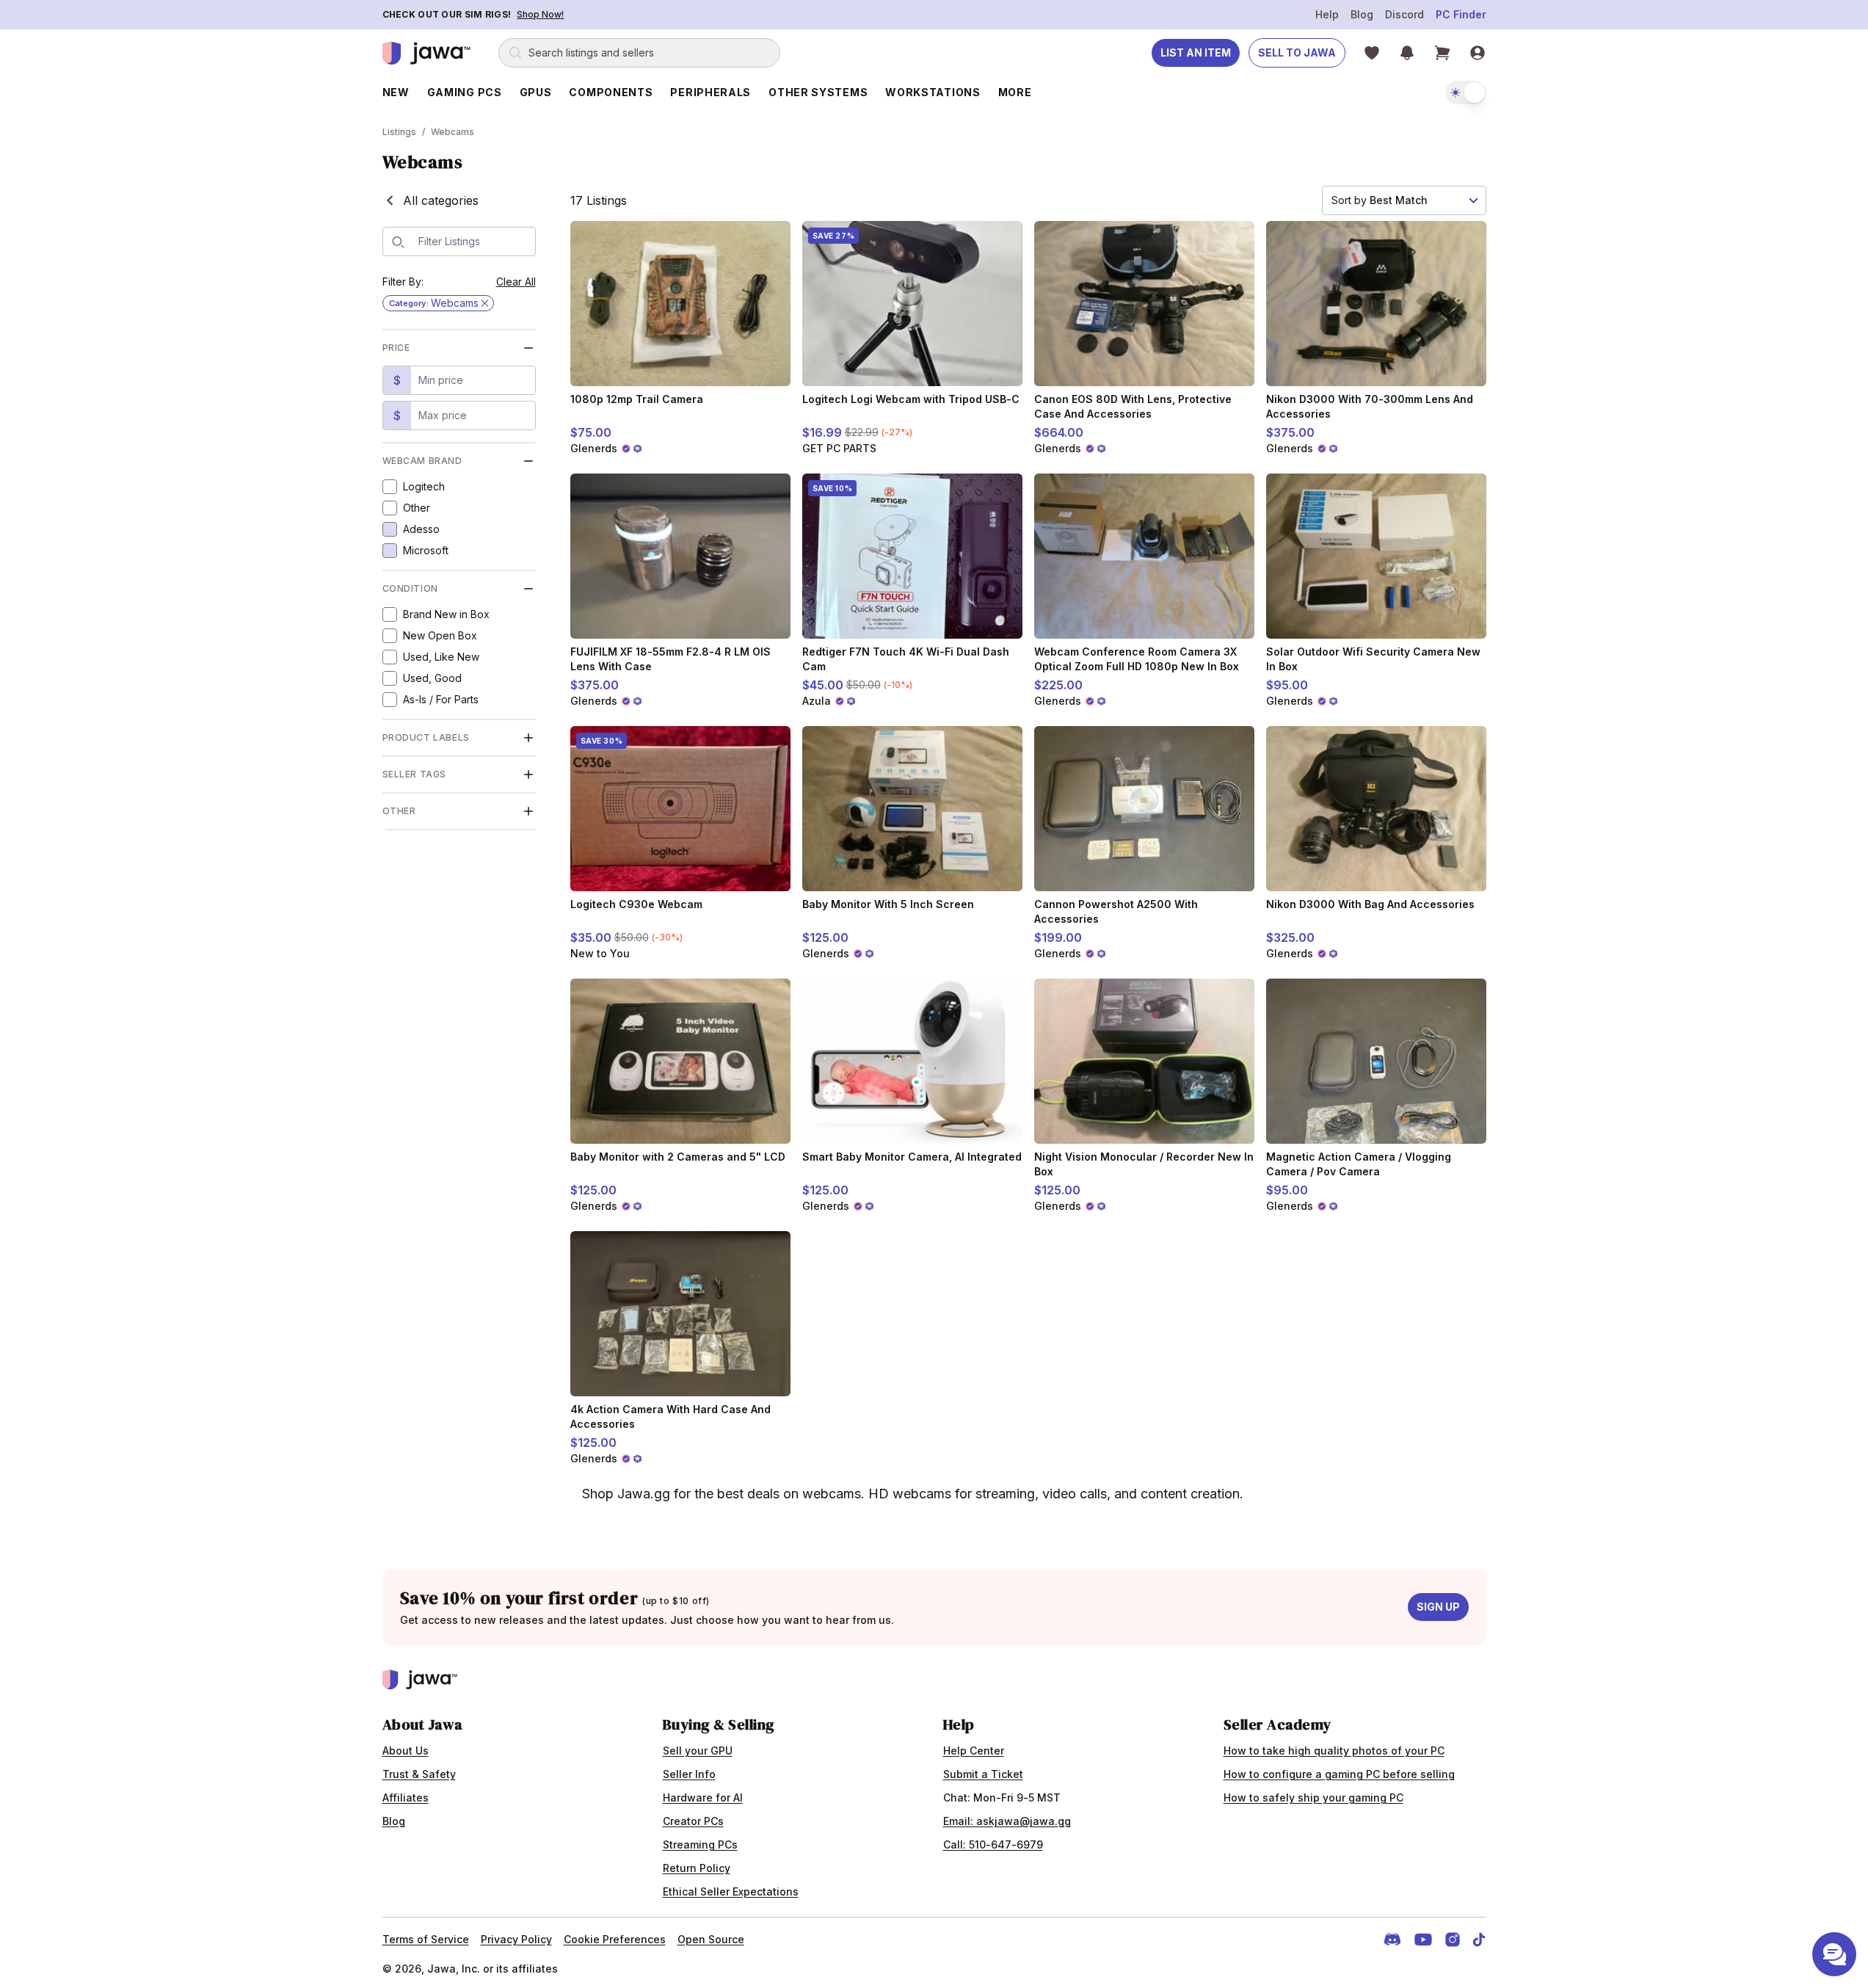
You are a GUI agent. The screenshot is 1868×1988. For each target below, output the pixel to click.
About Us (406, 1751)
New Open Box (440, 635)
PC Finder (1461, 14)
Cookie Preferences (615, 1939)
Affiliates (406, 1797)
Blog (1362, 14)
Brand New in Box (446, 614)
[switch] (1466, 92)
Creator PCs (693, 1821)
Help (1327, 14)
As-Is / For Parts (441, 699)
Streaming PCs (700, 1844)
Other (417, 508)
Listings (399, 132)
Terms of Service (426, 1939)
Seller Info (689, 1774)
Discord (1404, 14)
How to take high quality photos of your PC (1334, 1751)
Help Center (974, 1751)
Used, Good (432, 678)
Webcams (453, 132)
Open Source (711, 1939)
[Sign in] (1478, 53)
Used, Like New (441, 657)
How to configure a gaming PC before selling (1339, 1774)
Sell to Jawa (1297, 52)
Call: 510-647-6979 (993, 1844)
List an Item (1196, 52)
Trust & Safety (419, 1774)
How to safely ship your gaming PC (1313, 1797)
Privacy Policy (516, 1939)
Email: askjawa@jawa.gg (1007, 1821)
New (396, 92)
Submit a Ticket (983, 1774)
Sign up (1438, 1607)
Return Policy (697, 1868)
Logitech (424, 486)
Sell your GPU (698, 1751)
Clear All (516, 282)
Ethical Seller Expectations (731, 1891)
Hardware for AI (703, 1797)
